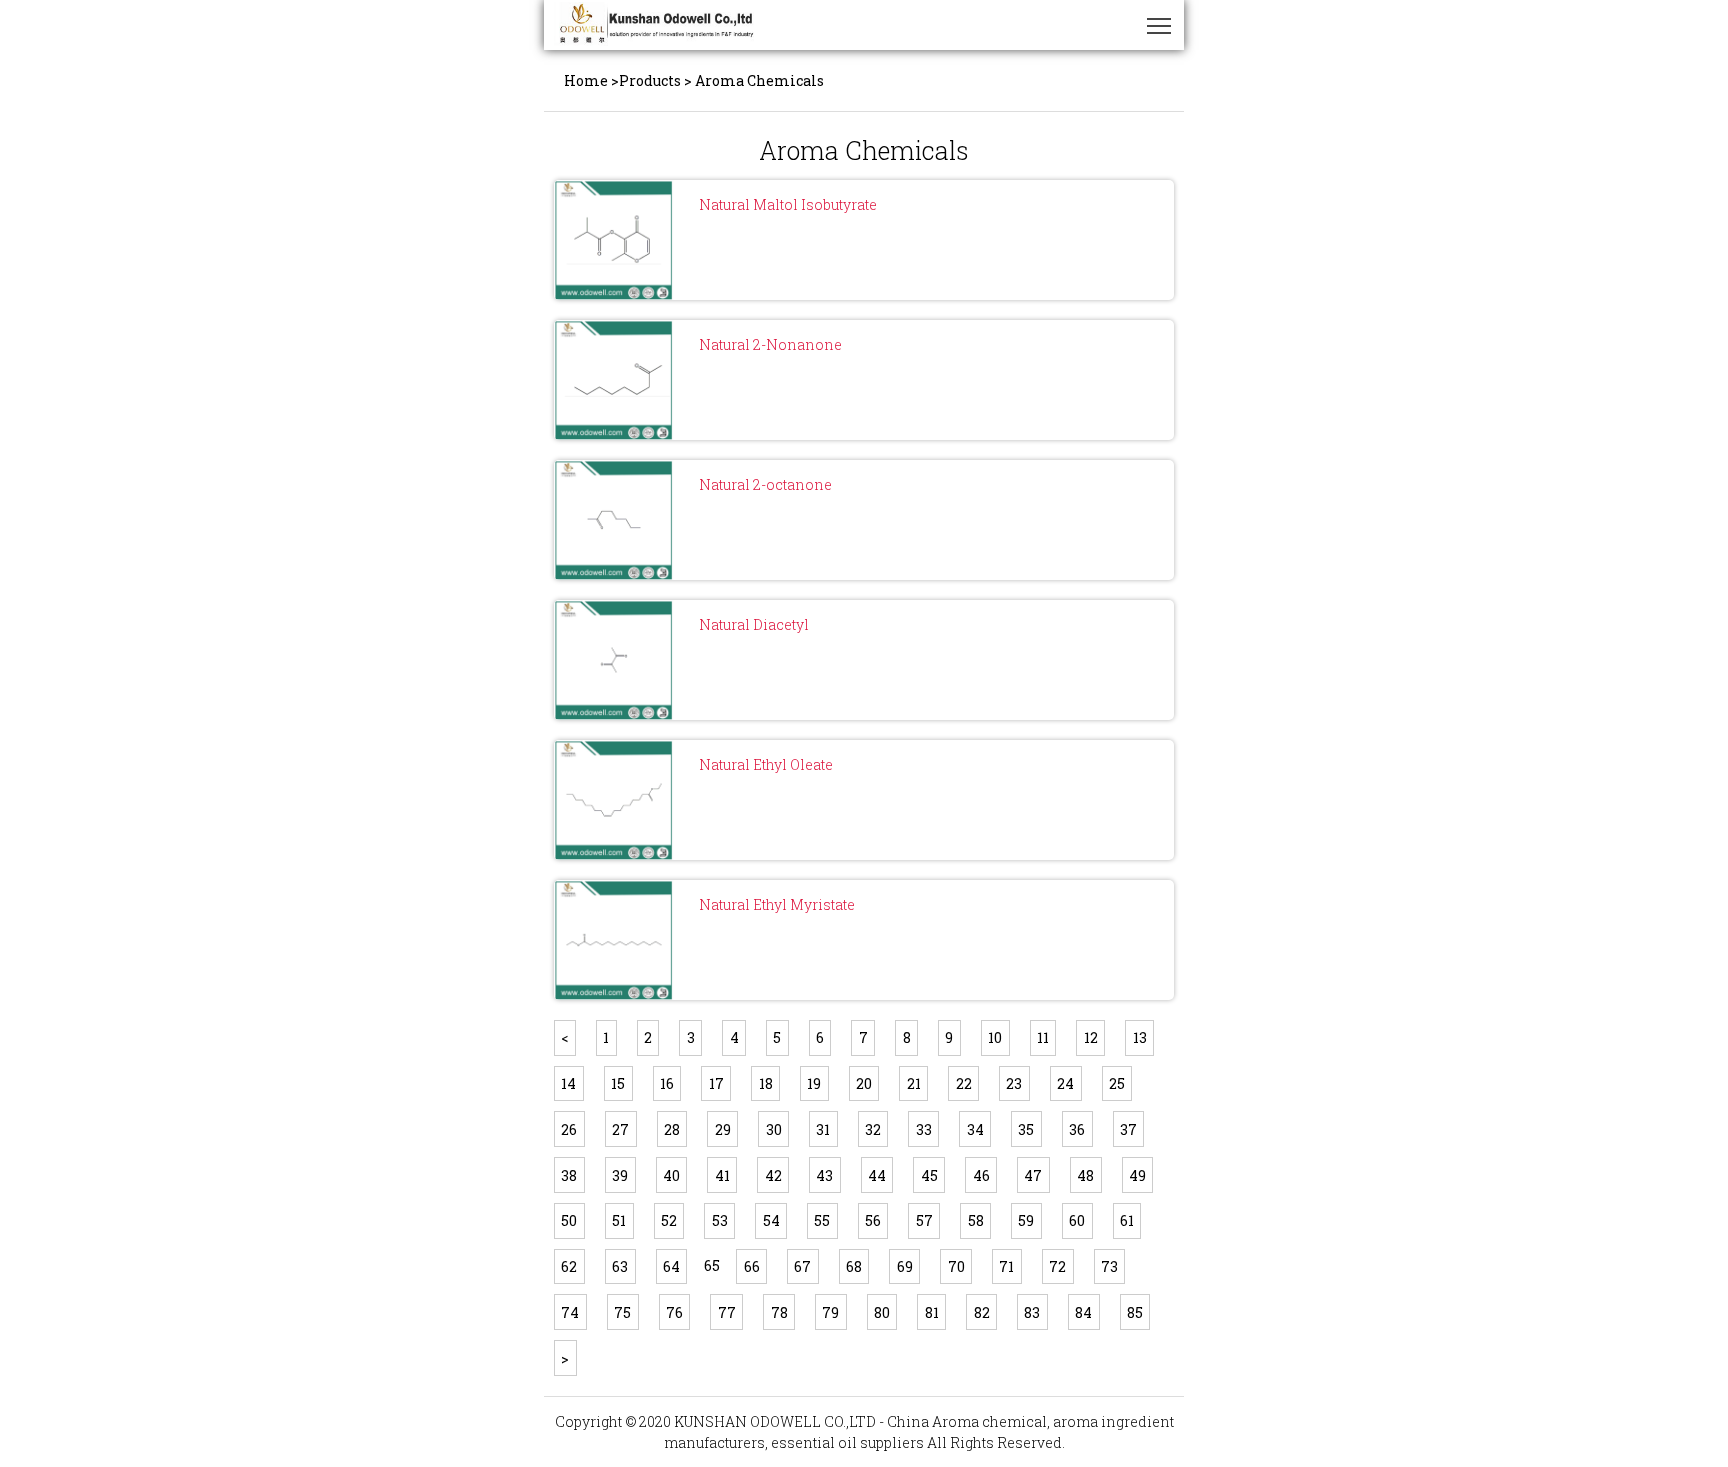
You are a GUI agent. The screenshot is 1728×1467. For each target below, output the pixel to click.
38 (569, 1175)
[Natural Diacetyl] (614, 660)
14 (568, 1083)
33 (924, 1129)
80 (882, 1312)
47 (1033, 1175)
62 (569, 1266)
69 (905, 1266)
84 (1083, 1312)
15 (618, 1083)
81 (932, 1312)
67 (802, 1266)
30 (774, 1129)
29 (723, 1129)
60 (1077, 1220)
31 (823, 1129)
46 (981, 1175)
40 (671, 1175)
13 (1140, 1037)
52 (669, 1220)
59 (1026, 1220)
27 (620, 1129)
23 (1014, 1083)
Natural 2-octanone (765, 484)
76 (674, 1312)
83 (1032, 1312)
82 (982, 1312)
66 (752, 1266)
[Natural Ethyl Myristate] (614, 940)
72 (1057, 1266)
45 (929, 1175)
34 (975, 1129)
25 (1117, 1083)
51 (619, 1220)
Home (586, 80)
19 (814, 1083)
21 (914, 1083)
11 (1043, 1037)
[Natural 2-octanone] (614, 520)
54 (771, 1220)
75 (622, 1312)
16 (667, 1083)
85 (1135, 1312)
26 (569, 1129)
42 (773, 1175)
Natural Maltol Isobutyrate (788, 204)
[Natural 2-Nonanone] (614, 380)
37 (1128, 1129)
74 (570, 1312)
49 (1137, 1175)
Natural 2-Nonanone (770, 344)
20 (864, 1083)
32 (873, 1129)
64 (671, 1266)
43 (824, 1175)
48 (1085, 1175)
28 (672, 1129)
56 (873, 1220)
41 (722, 1175)
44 (877, 1175)
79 (830, 1312)
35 (1026, 1129)
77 (727, 1312)
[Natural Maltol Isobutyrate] (614, 240)
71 (1006, 1266)
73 (1109, 1266)
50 (569, 1220)
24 (1065, 1083)
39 (620, 1175)
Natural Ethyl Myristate (777, 904)
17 (716, 1083)
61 (1127, 1220)
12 (1091, 1037)
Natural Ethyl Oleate (766, 764)
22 (964, 1083)
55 (822, 1220)
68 (854, 1266)
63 (620, 1266)
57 (924, 1220)
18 (766, 1083)
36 (1077, 1129)
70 (956, 1266)
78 (779, 1312)
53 (720, 1220)
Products (650, 80)
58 (976, 1220)
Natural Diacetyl (754, 624)
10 (995, 1037)
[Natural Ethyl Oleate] (614, 800)
